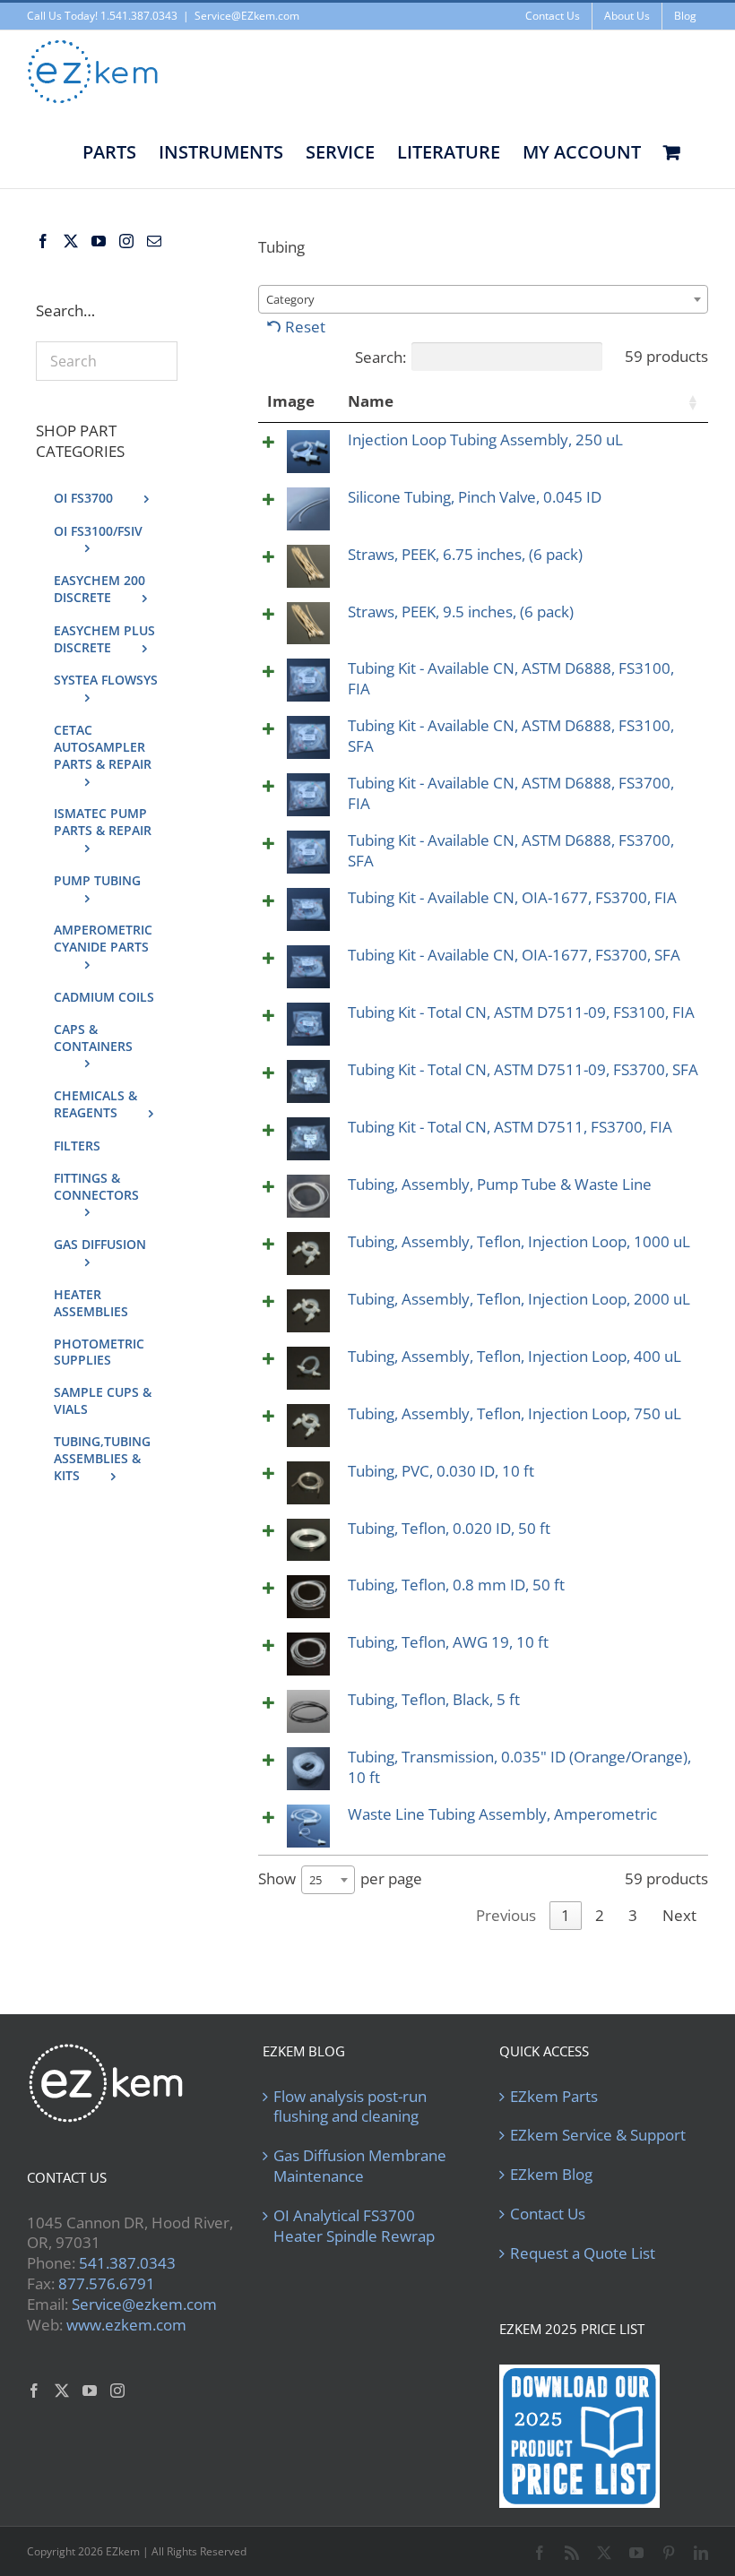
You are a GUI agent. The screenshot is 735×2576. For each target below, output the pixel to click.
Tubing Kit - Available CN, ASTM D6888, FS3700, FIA (511, 793)
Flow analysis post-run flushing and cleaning (350, 2107)
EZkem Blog (551, 2175)
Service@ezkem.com (144, 2304)
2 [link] (600, 1915)
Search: (380, 357)
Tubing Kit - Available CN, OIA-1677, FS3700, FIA (512, 897)
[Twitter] (71, 241)
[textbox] (296, 299)
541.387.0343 (127, 2263)
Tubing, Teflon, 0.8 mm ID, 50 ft (456, 1585)
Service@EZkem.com (247, 16)
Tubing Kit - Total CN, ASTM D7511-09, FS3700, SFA (523, 1069)
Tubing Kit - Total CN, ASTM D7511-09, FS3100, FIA (521, 1012)
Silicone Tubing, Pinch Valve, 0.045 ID (475, 497)
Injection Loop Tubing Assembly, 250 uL (485, 439)
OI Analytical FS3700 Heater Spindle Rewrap (354, 2226)
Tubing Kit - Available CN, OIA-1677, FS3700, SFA (514, 955)
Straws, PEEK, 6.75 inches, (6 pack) (465, 554)
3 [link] (633, 1915)
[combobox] (483, 299)
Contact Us (548, 2214)
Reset (305, 327)
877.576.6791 (107, 2283)
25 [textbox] (316, 1880)
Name (371, 401)
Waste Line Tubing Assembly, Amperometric (502, 1814)
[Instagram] (126, 241)
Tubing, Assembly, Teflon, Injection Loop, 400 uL (514, 1356)
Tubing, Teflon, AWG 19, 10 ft (448, 1642)
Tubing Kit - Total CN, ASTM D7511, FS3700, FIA (510, 1127)
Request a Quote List (583, 2253)
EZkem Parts (554, 2097)
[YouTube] (99, 241)
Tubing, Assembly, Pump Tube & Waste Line (500, 1184)
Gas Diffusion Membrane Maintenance (360, 2166)
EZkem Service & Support (598, 2135)
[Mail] (154, 241)
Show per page (340, 1878)
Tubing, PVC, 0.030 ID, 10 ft (441, 1471)
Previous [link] (506, 1915)
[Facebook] (43, 241)
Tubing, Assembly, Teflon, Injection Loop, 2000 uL (519, 1299)
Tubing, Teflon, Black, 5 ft (434, 1699)
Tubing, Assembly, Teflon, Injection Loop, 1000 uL (519, 1241)
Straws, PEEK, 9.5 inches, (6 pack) (461, 612)
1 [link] (566, 1915)
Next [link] (679, 1915)
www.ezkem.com (126, 2325)
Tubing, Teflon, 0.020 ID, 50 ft (449, 1528)
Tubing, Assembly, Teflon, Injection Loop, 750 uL (514, 1413)
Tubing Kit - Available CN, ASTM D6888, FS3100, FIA (511, 678)
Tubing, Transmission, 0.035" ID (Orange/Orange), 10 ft (519, 1767)
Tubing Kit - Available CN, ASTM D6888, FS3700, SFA (511, 850)
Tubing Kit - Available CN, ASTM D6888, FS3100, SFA (511, 736)
